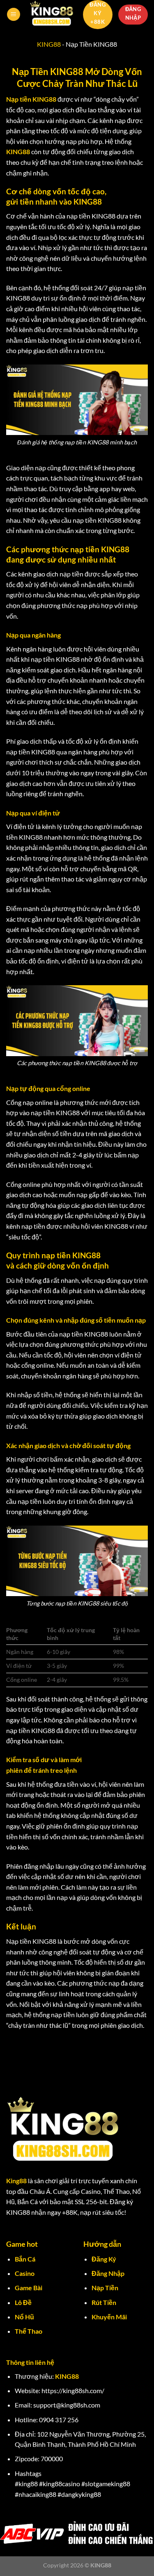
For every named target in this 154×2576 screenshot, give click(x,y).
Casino (25, 2273)
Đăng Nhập (108, 2273)
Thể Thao (29, 2331)
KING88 (49, 44)
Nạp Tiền (105, 2288)
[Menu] (14, 15)
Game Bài (29, 2288)
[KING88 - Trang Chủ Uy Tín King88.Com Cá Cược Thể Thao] (52, 14)
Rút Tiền (104, 2302)
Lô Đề (23, 2302)
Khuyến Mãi (109, 2317)
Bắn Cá (25, 2259)
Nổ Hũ (24, 2317)
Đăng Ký (104, 2259)
